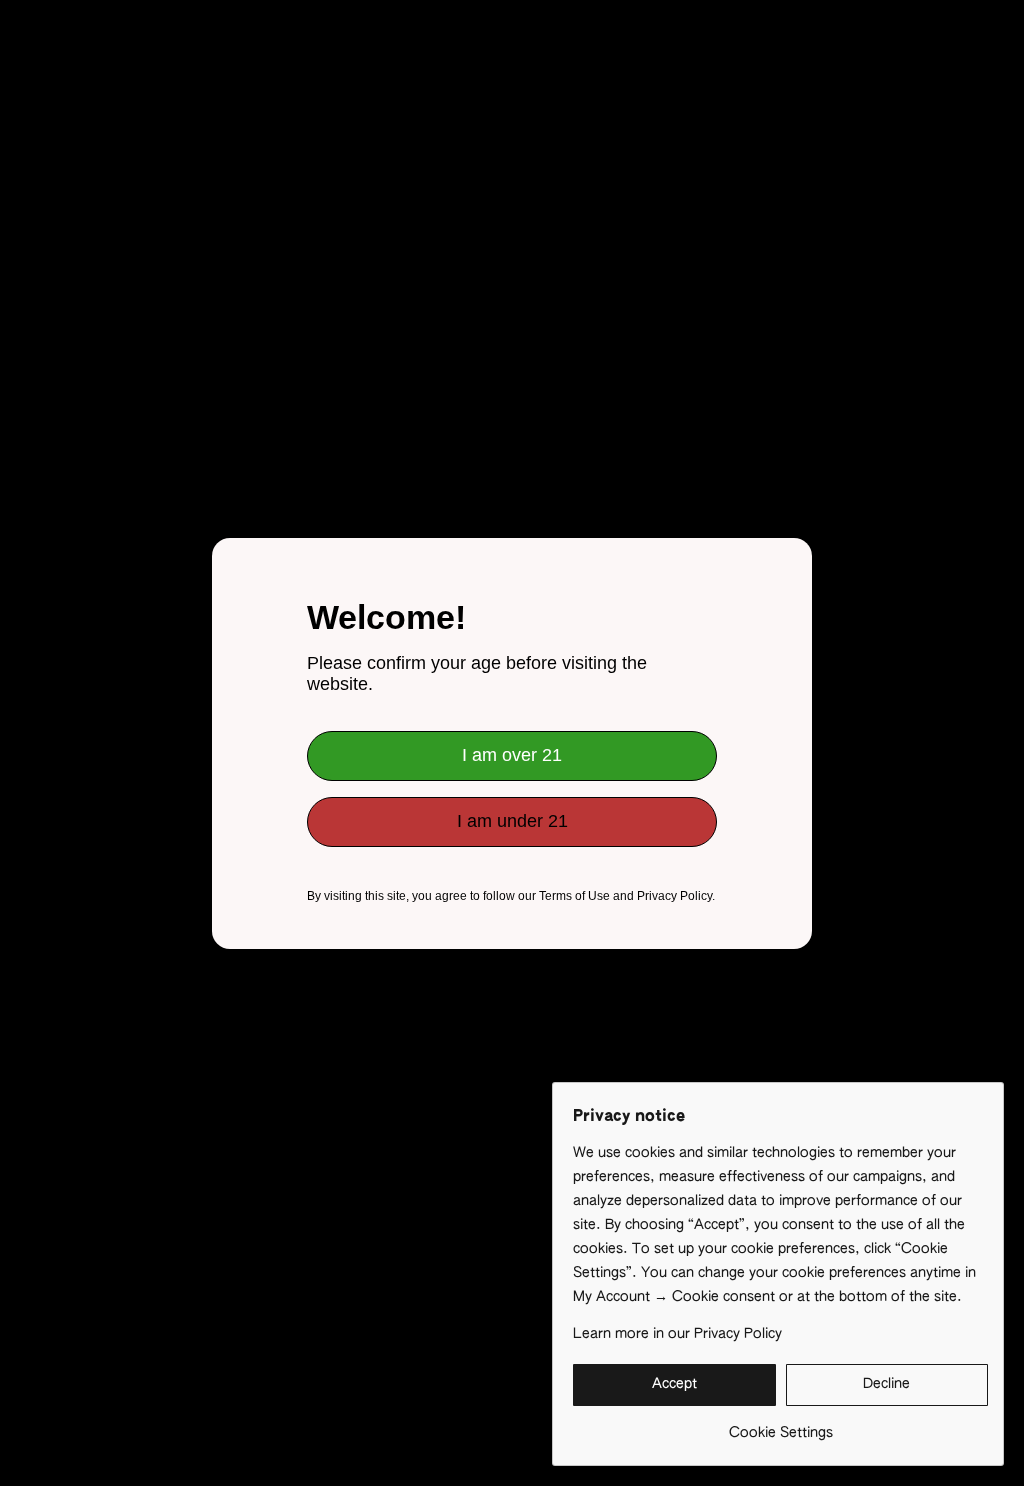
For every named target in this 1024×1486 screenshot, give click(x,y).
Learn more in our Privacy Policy (677, 1334)
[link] (780, 1425)
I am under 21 (512, 821)
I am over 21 (512, 755)
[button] (674, 1385)
